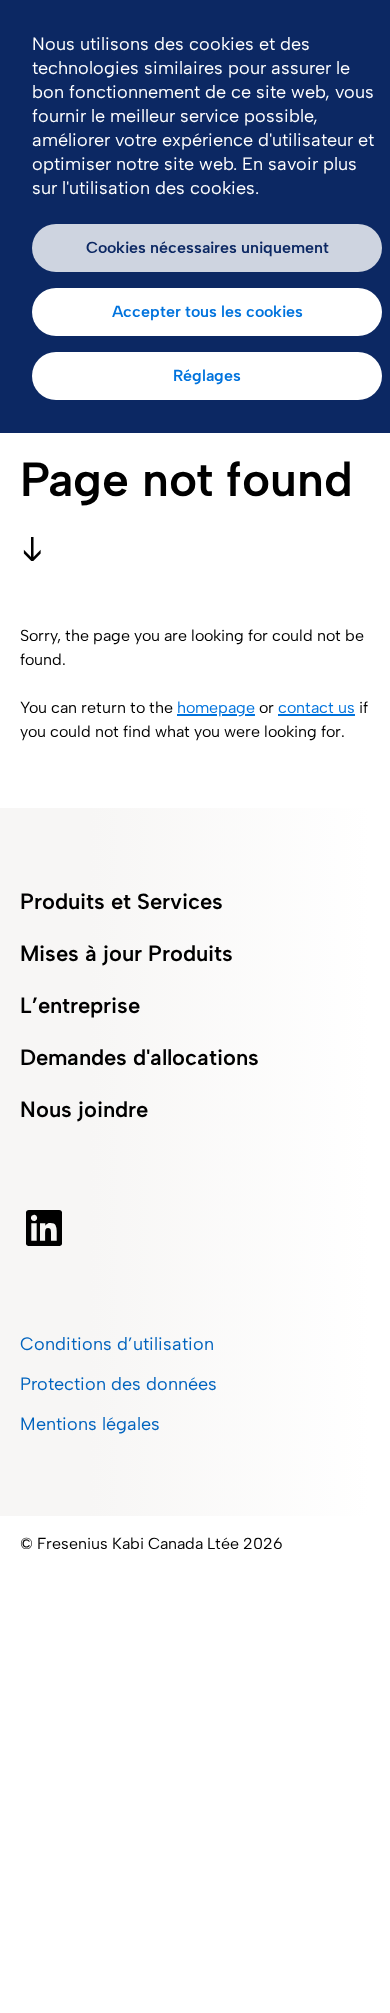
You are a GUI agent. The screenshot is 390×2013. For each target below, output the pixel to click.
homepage (216, 707)
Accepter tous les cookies (207, 311)
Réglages (207, 375)
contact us (316, 707)
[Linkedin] (44, 1228)
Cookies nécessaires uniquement (207, 247)
